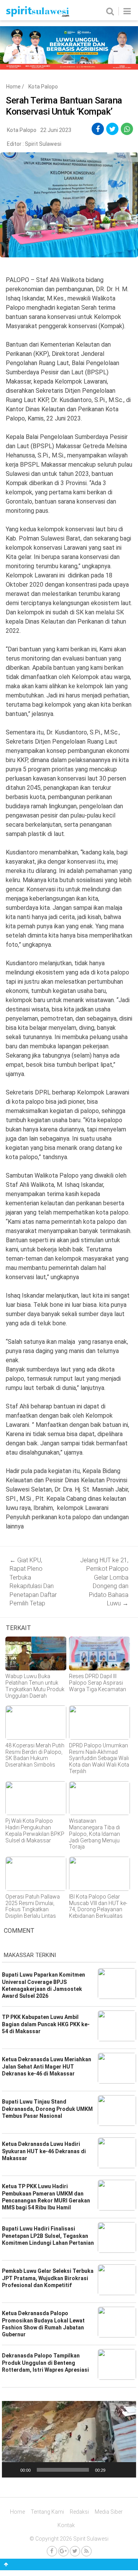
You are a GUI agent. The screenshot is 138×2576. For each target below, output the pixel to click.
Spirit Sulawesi (43, 144)
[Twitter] (75, 2551)
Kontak (66, 2525)
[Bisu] (114, 2470)
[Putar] (12, 2470)
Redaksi (79, 2512)
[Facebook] (52, 2551)
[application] (69, 2439)
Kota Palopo (43, 87)
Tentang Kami (47, 2512)
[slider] (63, 2470)
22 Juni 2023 (56, 130)
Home (13, 87)
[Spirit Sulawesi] (37, 15)
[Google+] (63, 2551)
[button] (69, 2439)
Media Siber (109, 2512)
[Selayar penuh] (126, 2470)
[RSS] (86, 2551)
